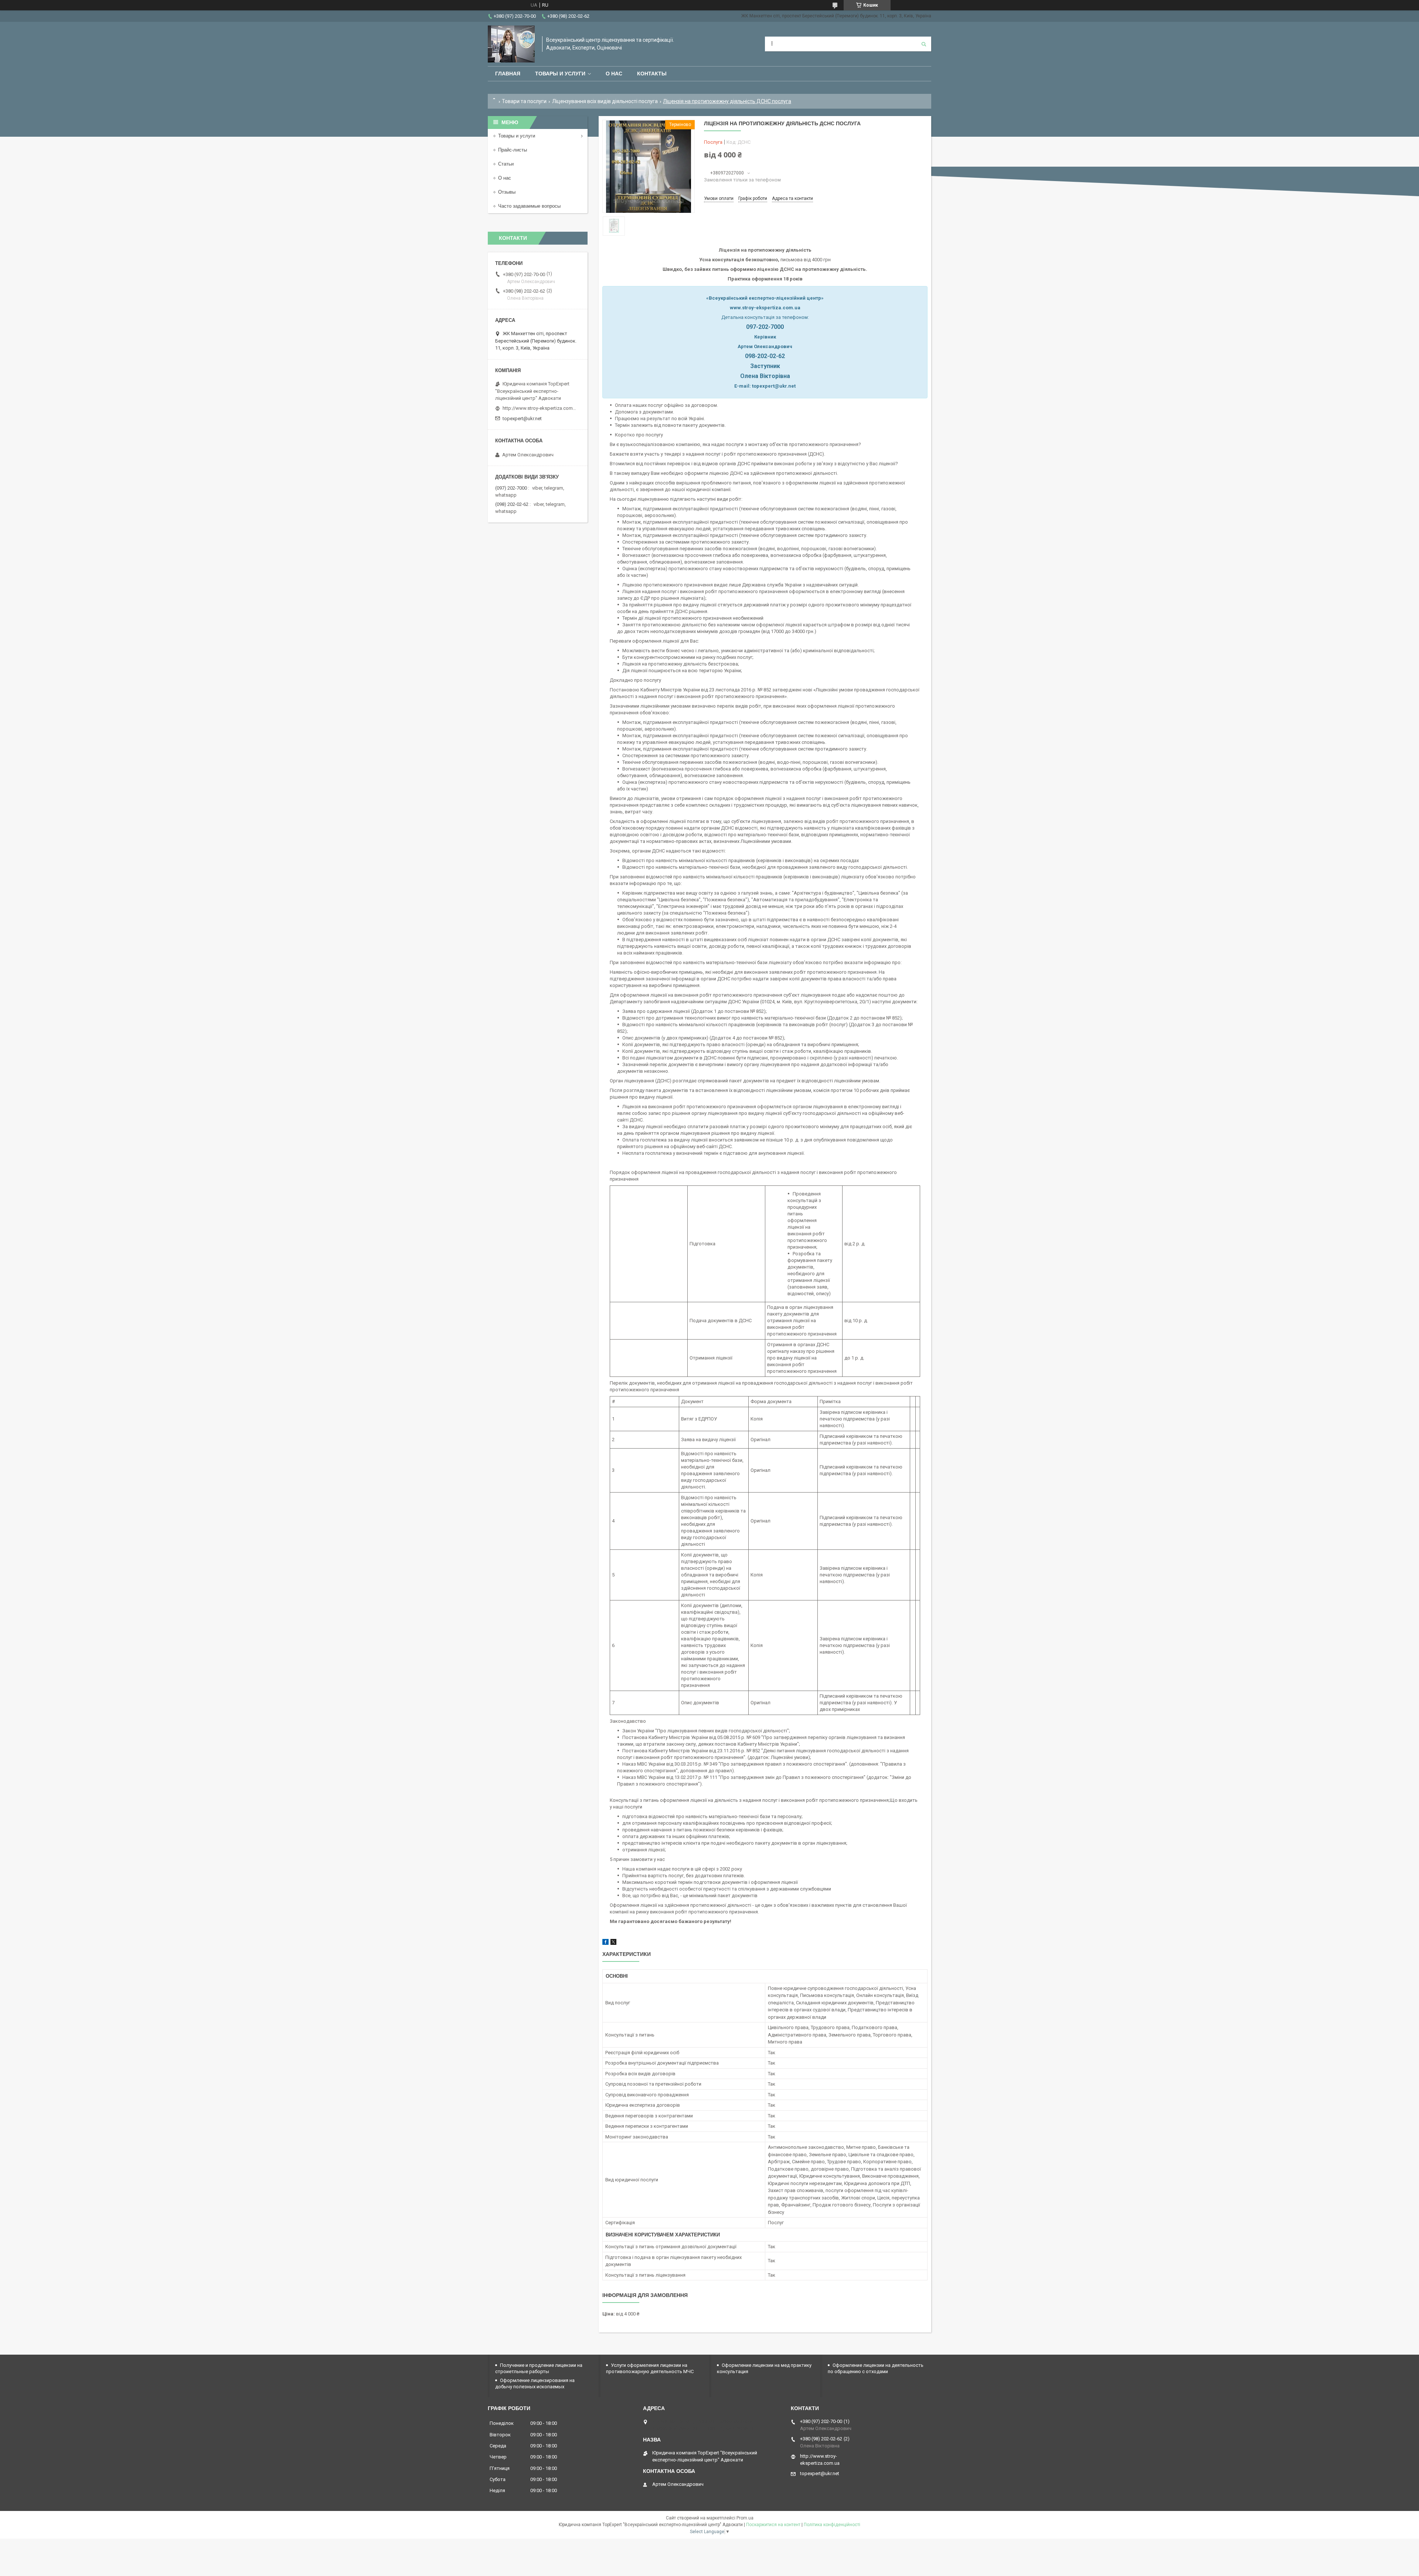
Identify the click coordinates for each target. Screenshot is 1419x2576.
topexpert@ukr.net (522, 418)
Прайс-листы (513, 150)
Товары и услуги (560, 74)
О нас (614, 74)
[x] (613, 1943)
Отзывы (507, 192)
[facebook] (605, 1943)
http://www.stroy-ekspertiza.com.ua (540, 408)
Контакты (652, 74)
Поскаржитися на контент (773, 2525)
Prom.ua (745, 2518)
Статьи (506, 164)
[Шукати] (924, 44)
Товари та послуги (524, 101)
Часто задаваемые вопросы (529, 206)
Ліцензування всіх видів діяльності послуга (605, 101)
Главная (508, 74)
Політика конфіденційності (832, 2525)
